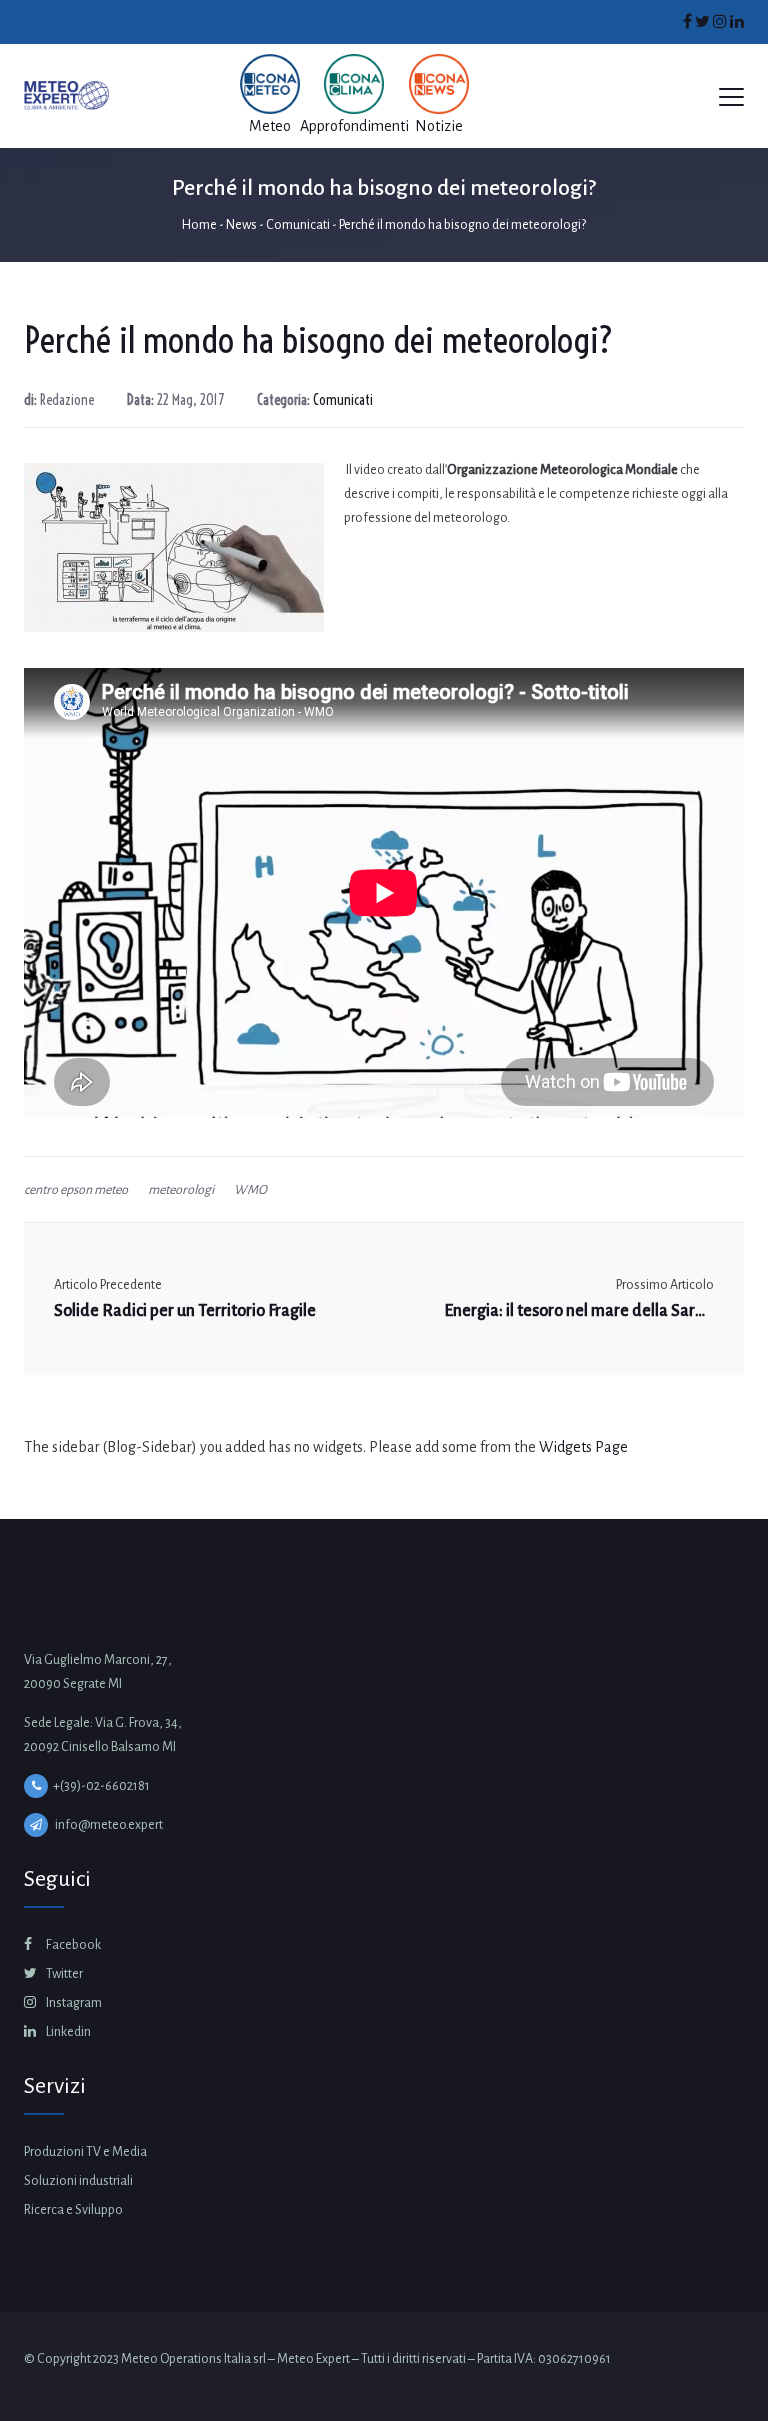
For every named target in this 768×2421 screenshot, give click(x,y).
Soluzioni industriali (78, 2181)
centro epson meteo (76, 1190)
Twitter (63, 1974)
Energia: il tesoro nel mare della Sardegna (579, 1311)
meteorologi (181, 1190)
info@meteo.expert (109, 1825)
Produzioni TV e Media (85, 2152)
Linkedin (67, 2032)
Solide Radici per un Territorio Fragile (185, 1311)
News (241, 225)
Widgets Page (583, 1447)
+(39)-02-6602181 (101, 1786)
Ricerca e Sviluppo (73, 2210)
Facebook (72, 1945)
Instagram (73, 2003)
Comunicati (298, 225)
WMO (250, 1190)
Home (199, 225)
